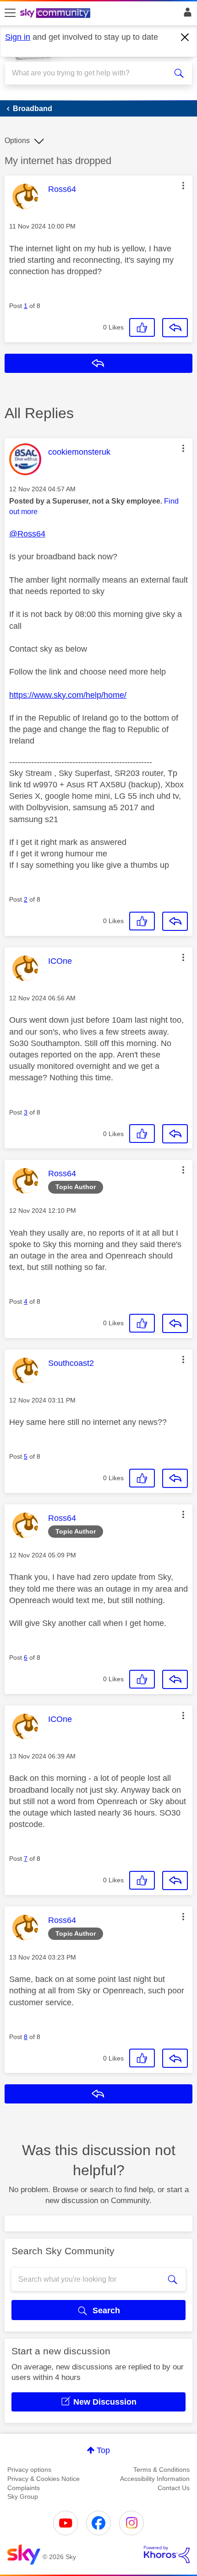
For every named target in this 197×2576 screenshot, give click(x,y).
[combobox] (89, 73)
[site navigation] (10, 13)
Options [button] (17, 141)
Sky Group (23, 2496)
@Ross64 (27, 534)
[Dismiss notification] (185, 37)
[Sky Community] (56, 14)
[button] (183, 186)
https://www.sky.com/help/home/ (68, 695)
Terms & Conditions (161, 2470)
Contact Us (174, 2488)
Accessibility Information (155, 2479)
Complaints (24, 2488)
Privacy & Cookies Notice (44, 2479)
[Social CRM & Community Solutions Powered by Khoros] (167, 2555)
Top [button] (103, 2450)
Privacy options (29, 2470)
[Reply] (175, 328)
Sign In (186, 15)
